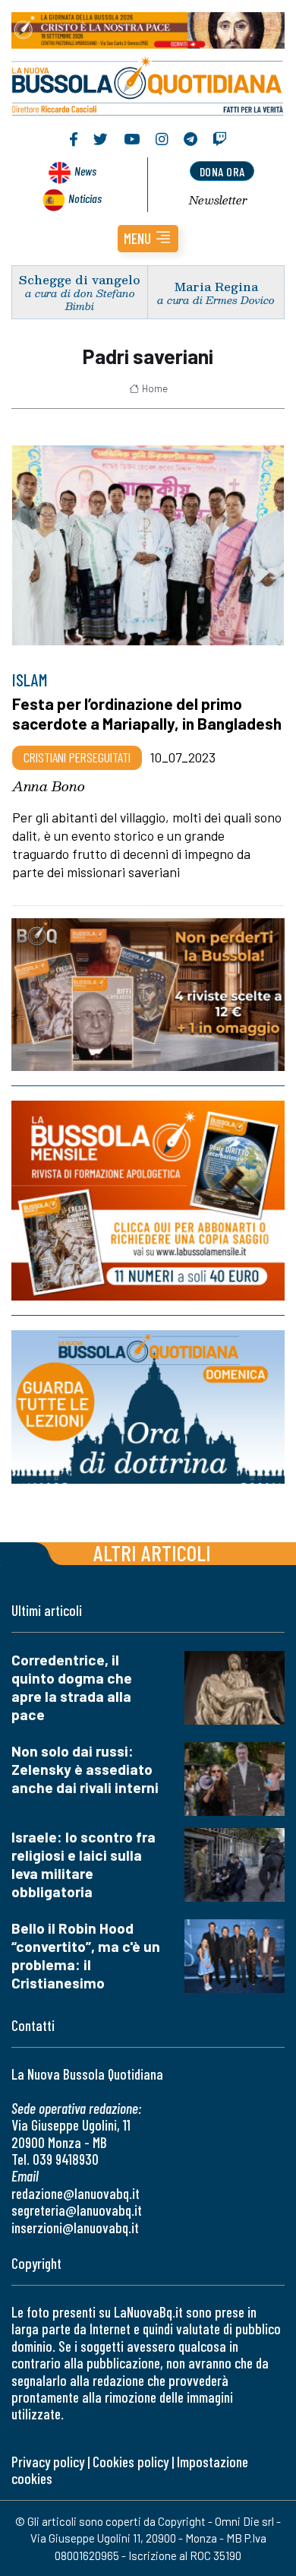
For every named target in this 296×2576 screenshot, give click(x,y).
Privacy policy (48, 2462)
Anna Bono (49, 786)
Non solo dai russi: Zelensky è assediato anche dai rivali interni (85, 1769)
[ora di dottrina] (148, 1408)
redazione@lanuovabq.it (76, 2193)
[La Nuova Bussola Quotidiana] (148, 84)
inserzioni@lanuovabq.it (75, 2227)
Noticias (85, 198)
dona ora (222, 171)
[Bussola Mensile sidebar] (148, 1201)
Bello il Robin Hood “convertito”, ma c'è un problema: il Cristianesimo (86, 1955)
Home (155, 388)
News (85, 171)
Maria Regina (216, 286)
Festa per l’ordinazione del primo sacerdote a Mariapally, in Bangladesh (147, 713)
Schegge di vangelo (80, 279)
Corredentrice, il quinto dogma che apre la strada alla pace (72, 1687)
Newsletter (218, 200)
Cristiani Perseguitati (77, 757)
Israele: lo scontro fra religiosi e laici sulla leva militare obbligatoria (83, 1864)
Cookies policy (131, 2462)
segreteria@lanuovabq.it (77, 2210)
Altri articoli (152, 1553)
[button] (148, 239)
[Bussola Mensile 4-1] (148, 995)
